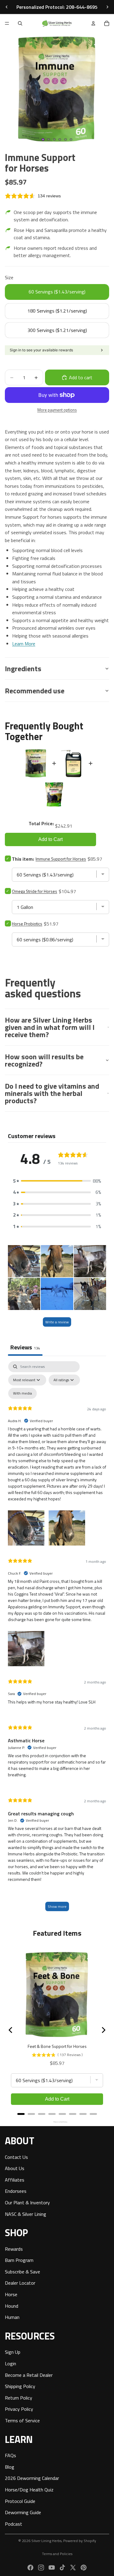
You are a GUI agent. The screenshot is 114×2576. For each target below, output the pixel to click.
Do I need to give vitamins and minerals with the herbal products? (52, 1093)
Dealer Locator (20, 2283)
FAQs (10, 2455)
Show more (57, 1906)
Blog (10, 2467)
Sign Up (13, 2352)
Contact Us (16, 2157)
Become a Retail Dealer (29, 2375)
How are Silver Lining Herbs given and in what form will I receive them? (50, 1027)
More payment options (57, 410)
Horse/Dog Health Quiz (29, 2490)
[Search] (20, 23)
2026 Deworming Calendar (32, 2478)
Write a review (57, 1322)
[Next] (103, 2030)
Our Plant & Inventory (27, 2202)
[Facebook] (30, 2568)
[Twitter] (73, 2568)
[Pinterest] (84, 2568)
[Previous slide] (7, 7)
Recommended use (35, 691)
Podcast (14, 2524)
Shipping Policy (20, 2386)
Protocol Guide (20, 2501)
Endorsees (16, 2191)
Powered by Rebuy (57, 2122)
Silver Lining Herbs (46, 2541)
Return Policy (19, 2397)
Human (12, 2317)
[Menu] (7, 23)
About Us (15, 2168)
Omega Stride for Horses (35, 891)
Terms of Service (22, 2420)
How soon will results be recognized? (44, 1060)
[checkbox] (22, 1393)
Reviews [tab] (25, 1347)
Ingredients (23, 668)
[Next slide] (107, 7)
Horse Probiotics (27, 924)
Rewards (14, 2249)
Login (10, 2363)
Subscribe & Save (22, 2272)
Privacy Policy (19, 2409)
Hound (12, 2306)
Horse (11, 2294)
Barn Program (19, 2260)
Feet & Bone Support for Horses (57, 2046)
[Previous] (11, 2030)
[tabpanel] (57, 1639)
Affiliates (15, 2179)
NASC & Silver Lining (26, 2214)
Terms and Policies (57, 2554)
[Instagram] (41, 2568)
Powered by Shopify (80, 2541)
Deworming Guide (23, 2512)
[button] (57, 1181)
